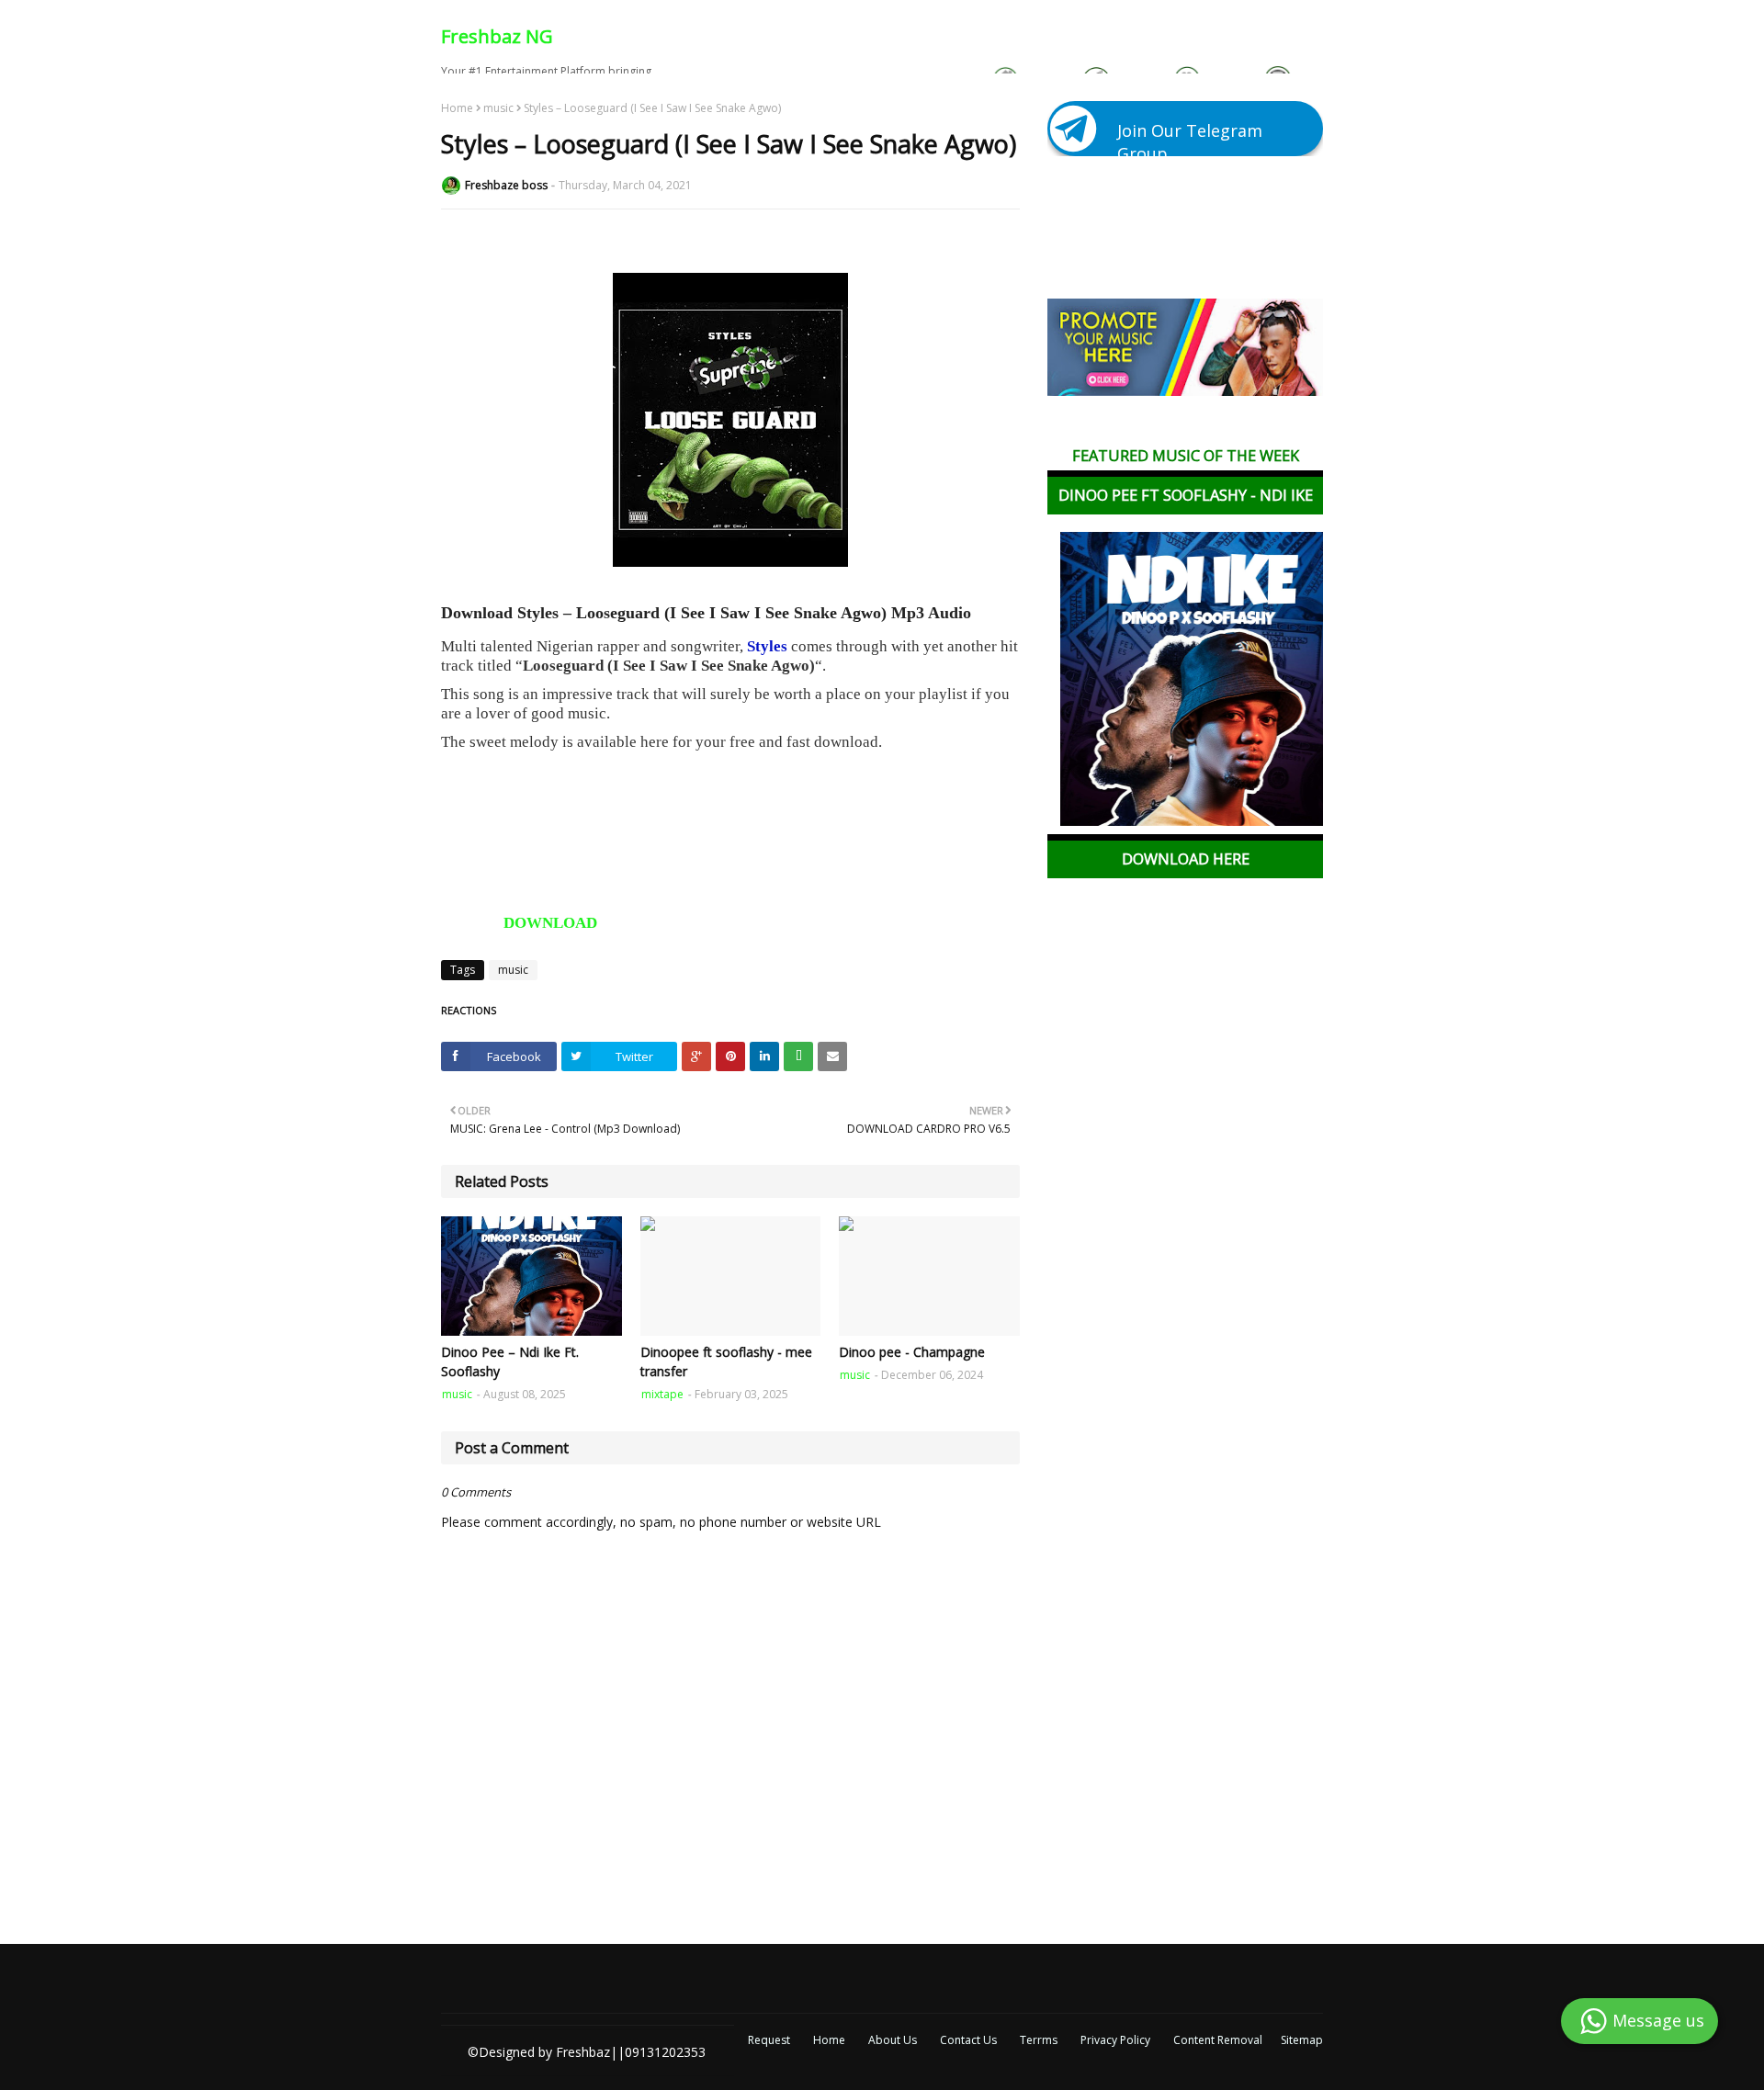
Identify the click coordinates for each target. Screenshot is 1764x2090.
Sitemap (1302, 2040)
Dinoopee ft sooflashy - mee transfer (726, 1361)
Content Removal (1218, 2040)
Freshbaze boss (506, 185)
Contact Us (968, 2040)
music (498, 108)
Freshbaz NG (497, 36)
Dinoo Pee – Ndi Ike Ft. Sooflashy (510, 1361)
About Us (893, 2040)
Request (769, 2040)
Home (457, 108)
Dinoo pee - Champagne (912, 1352)
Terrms (1039, 2040)
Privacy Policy (1115, 2040)
